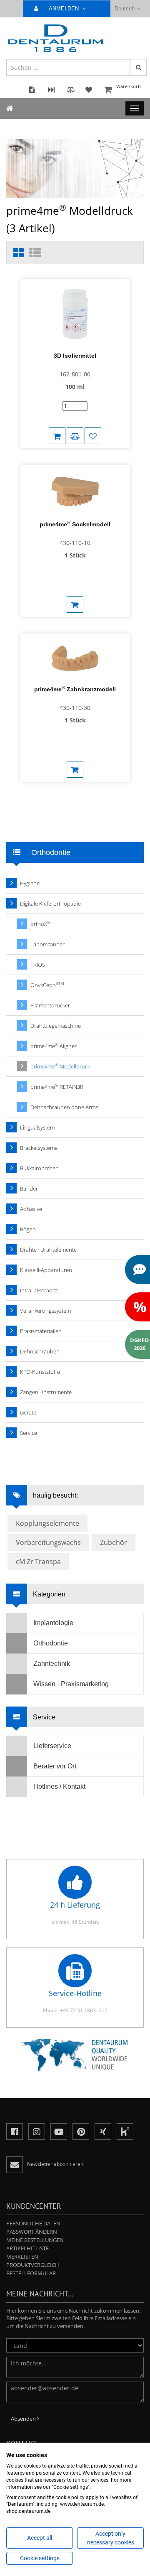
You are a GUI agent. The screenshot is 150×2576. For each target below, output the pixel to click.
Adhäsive (31, 1209)
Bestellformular (31, 2273)
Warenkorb (129, 86)
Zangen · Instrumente (46, 1392)
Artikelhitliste (27, 2248)
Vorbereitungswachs (48, 1542)
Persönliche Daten (33, 2223)
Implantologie (53, 1623)
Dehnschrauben (40, 1351)
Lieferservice (52, 1746)
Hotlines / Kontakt (59, 1787)
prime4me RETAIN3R (57, 1087)
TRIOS (38, 965)
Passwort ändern (32, 2232)
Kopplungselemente (47, 1523)
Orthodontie (51, 1643)
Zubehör (114, 1542)
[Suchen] (138, 67)
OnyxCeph (47, 985)
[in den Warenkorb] (57, 436)
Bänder (29, 1189)
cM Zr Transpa (38, 1562)
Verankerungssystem (45, 1311)
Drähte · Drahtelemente (48, 1250)
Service (29, 1433)
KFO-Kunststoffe (40, 1372)
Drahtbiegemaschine (56, 1026)
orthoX (40, 924)
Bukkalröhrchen (39, 1168)
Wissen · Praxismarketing (71, 1684)
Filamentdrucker (50, 1005)
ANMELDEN (65, 9)
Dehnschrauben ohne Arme (64, 1107)
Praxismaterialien (41, 1331)
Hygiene (30, 883)
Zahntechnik (52, 1664)
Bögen (28, 1229)
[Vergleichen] (75, 436)
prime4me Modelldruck (60, 1066)
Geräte (28, 1412)
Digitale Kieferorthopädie (50, 904)
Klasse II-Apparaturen (46, 1270)
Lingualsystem (37, 1127)
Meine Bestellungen (35, 2240)
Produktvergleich (33, 2265)
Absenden (24, 2419)
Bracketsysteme (39, 1148)
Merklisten (22, 2257)
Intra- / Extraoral (39, 1290)
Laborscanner (47, 944)
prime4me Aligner (54, 1046)
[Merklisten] (93, 436)
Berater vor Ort (55, 1766)
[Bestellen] (75, 604)
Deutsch (125, 9)
